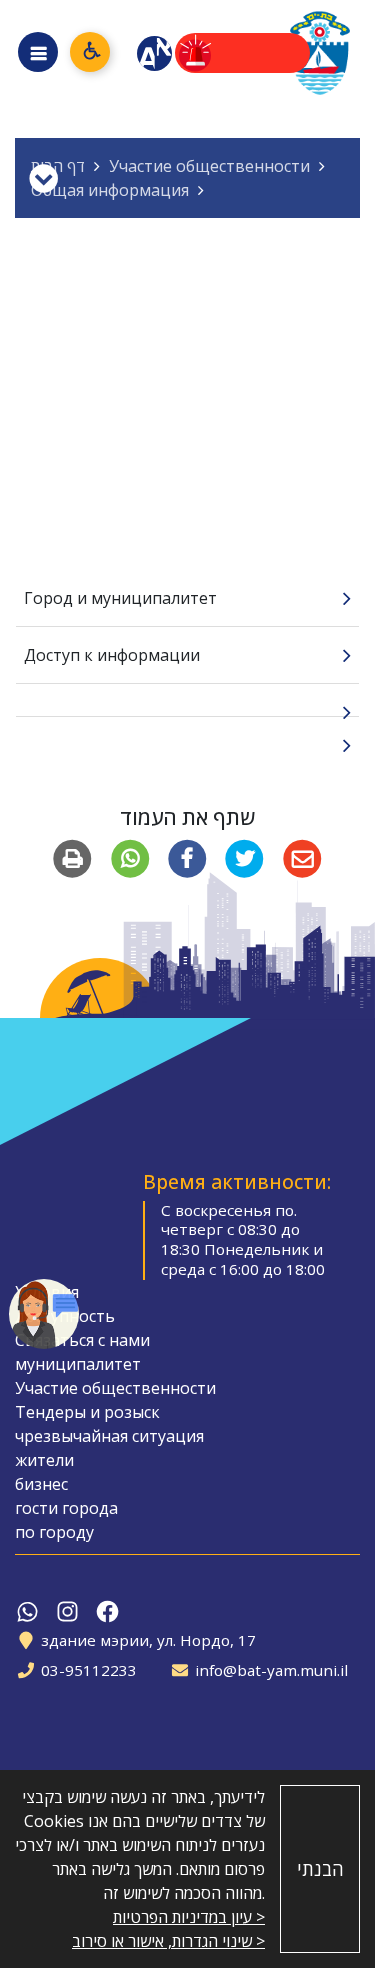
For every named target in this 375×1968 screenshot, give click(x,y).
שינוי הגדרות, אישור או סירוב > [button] (168, 1941)
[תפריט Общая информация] (43, 178)
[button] (44, 1313)
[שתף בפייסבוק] (187, 859)
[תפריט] (38, 52)
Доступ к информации (112, 655)
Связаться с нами (82, 1340)
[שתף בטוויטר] (244, 859)
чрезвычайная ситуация (109, 1436)
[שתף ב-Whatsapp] (130, 859)
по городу (54, 1532)
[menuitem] (187, 598)
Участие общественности (115, 1388)
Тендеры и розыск (87, 1412)
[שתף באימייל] (301, 859)
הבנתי (320, 1869)
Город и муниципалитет (120, 598)
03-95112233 (89, 1670)
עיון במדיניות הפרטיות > (189, 1917)
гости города (66, 1508)
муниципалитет (78, 1364)
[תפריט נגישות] (90, 52)
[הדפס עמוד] (72, 859)
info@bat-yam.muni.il (271, 1670)
